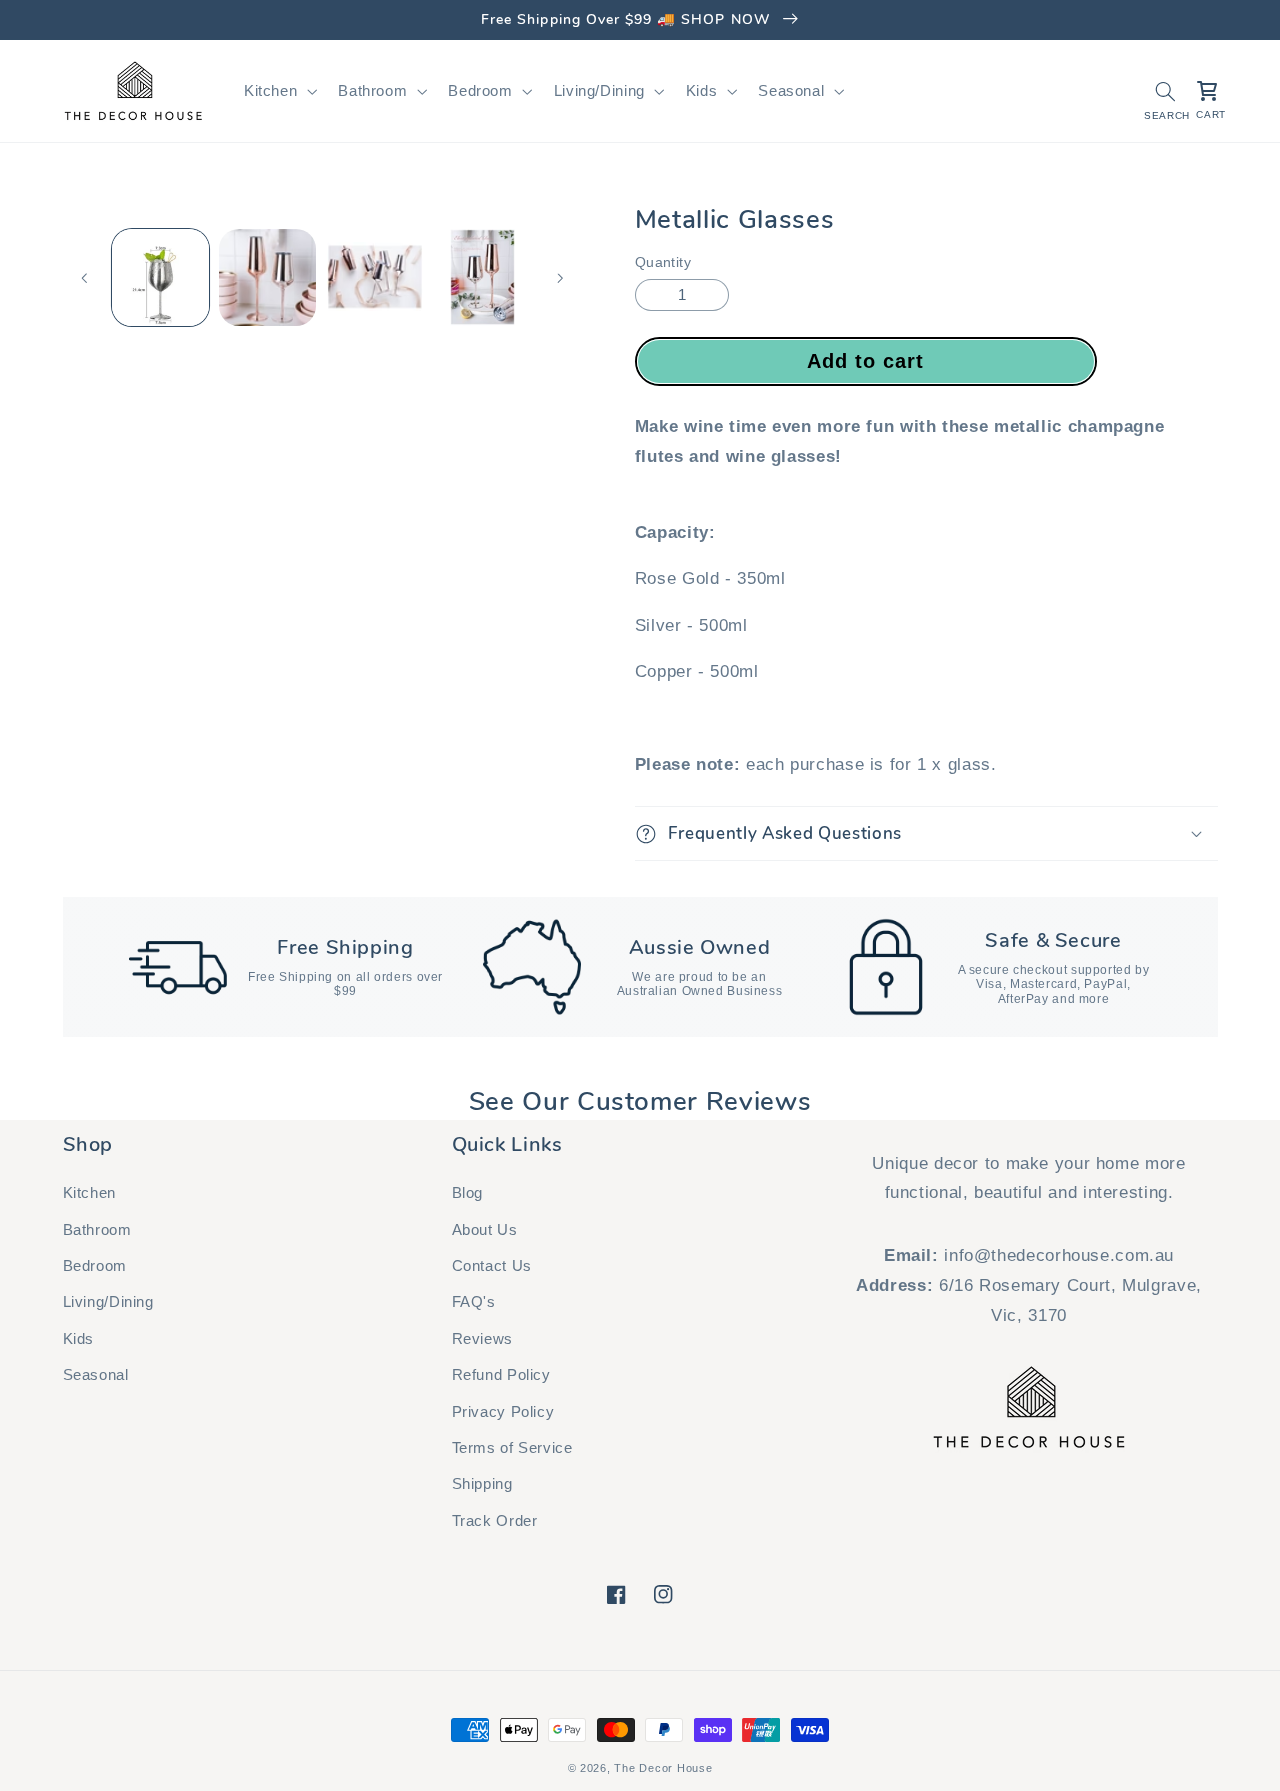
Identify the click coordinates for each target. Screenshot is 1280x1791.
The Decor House (663, 1768)
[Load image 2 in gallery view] (267, 277)
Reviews (482, 1339)
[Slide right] (560, 278)
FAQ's (474, 1302)
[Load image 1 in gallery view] (160, 277)
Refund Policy (501, 1375)
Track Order (495, 1521)
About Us (485, 1230)
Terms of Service (512, 1448)
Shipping (482, 1484)
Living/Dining (108, 1302)
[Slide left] (85, 278)
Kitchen (89, 1193)
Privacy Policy (503, 1412)
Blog (468, 1193)
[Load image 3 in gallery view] (375, 277)
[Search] (1165, 91)
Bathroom (97, 1230)
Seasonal (96, 1375)
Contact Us (492, 1266)
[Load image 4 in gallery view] (482, 277)
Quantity (663, 262)
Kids (79, 1339)
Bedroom (95, 1266)
